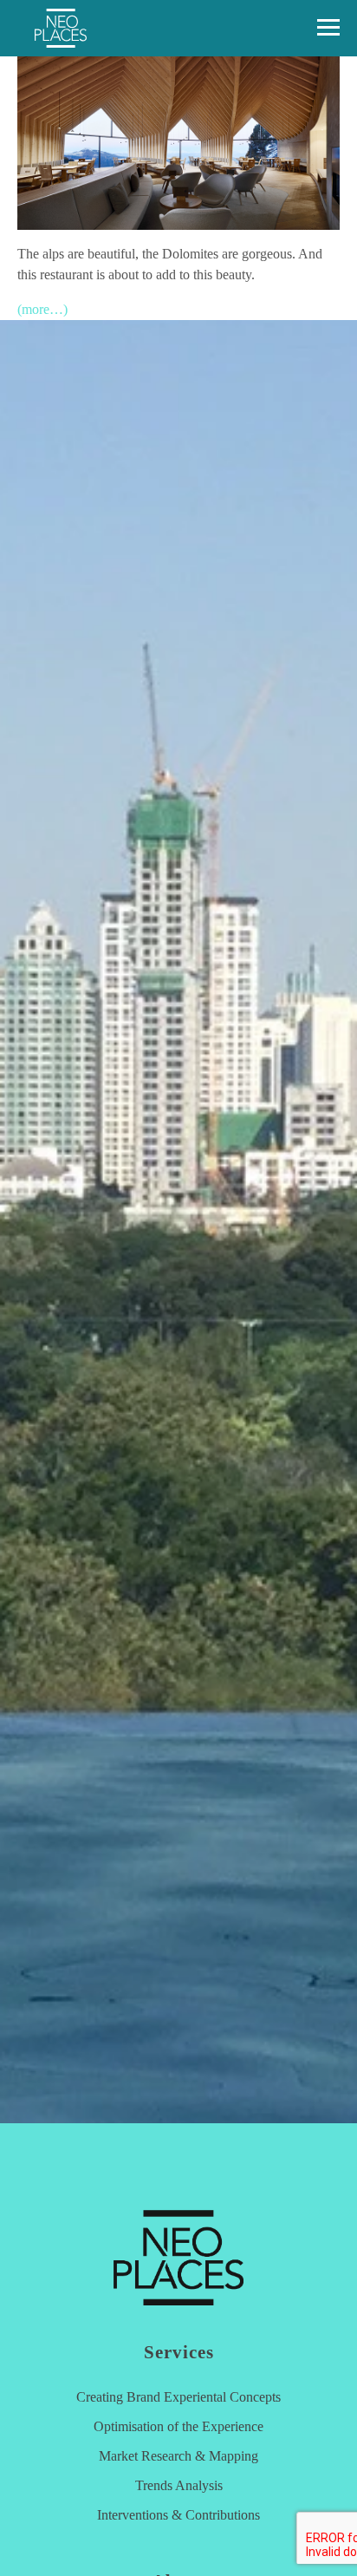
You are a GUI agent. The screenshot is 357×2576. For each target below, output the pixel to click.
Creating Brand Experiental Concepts (178, 2397)
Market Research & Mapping (178, 2456)
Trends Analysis (179, 2485)
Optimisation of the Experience (178, 2426)
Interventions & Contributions (178, 2515)
